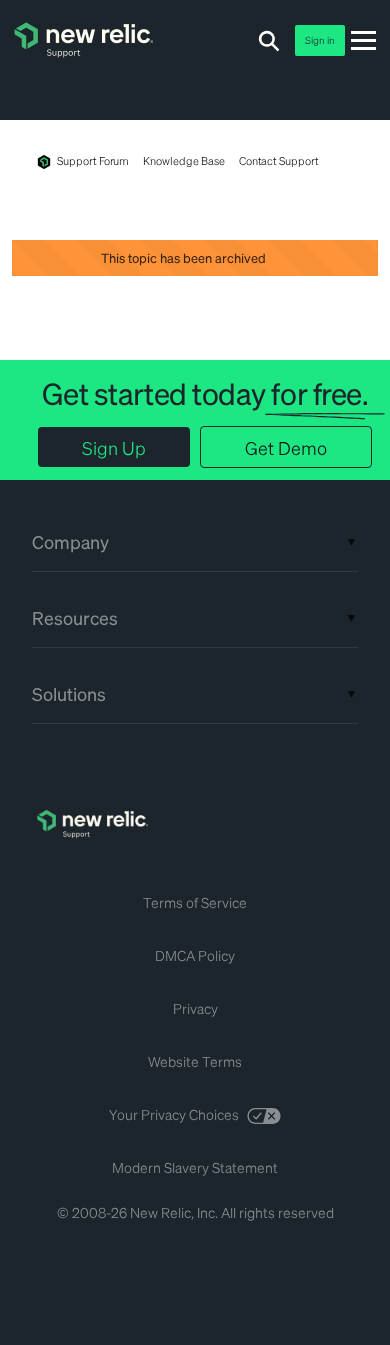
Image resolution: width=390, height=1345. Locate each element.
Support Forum (93, 161)
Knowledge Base (183, 161)
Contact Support (279, 161)
